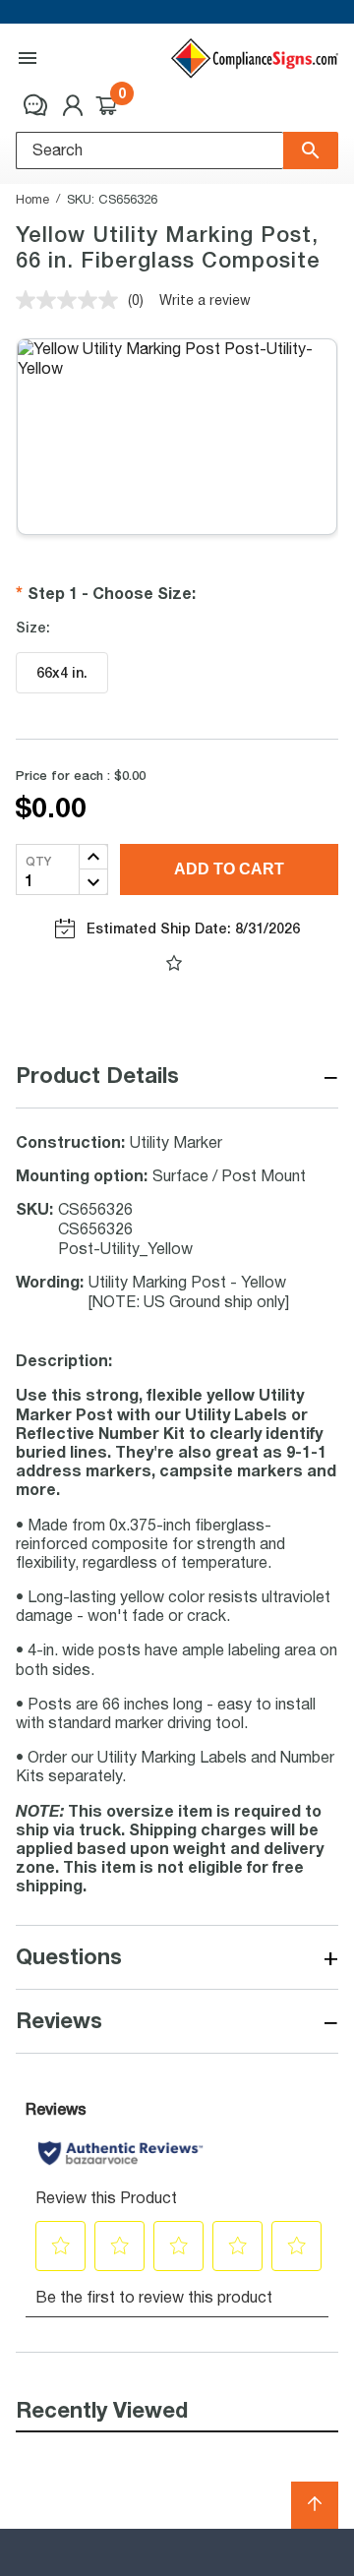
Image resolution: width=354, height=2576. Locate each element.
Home (32, 199)
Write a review (205, 300)
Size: (33, 628)
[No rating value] (72, 300)
